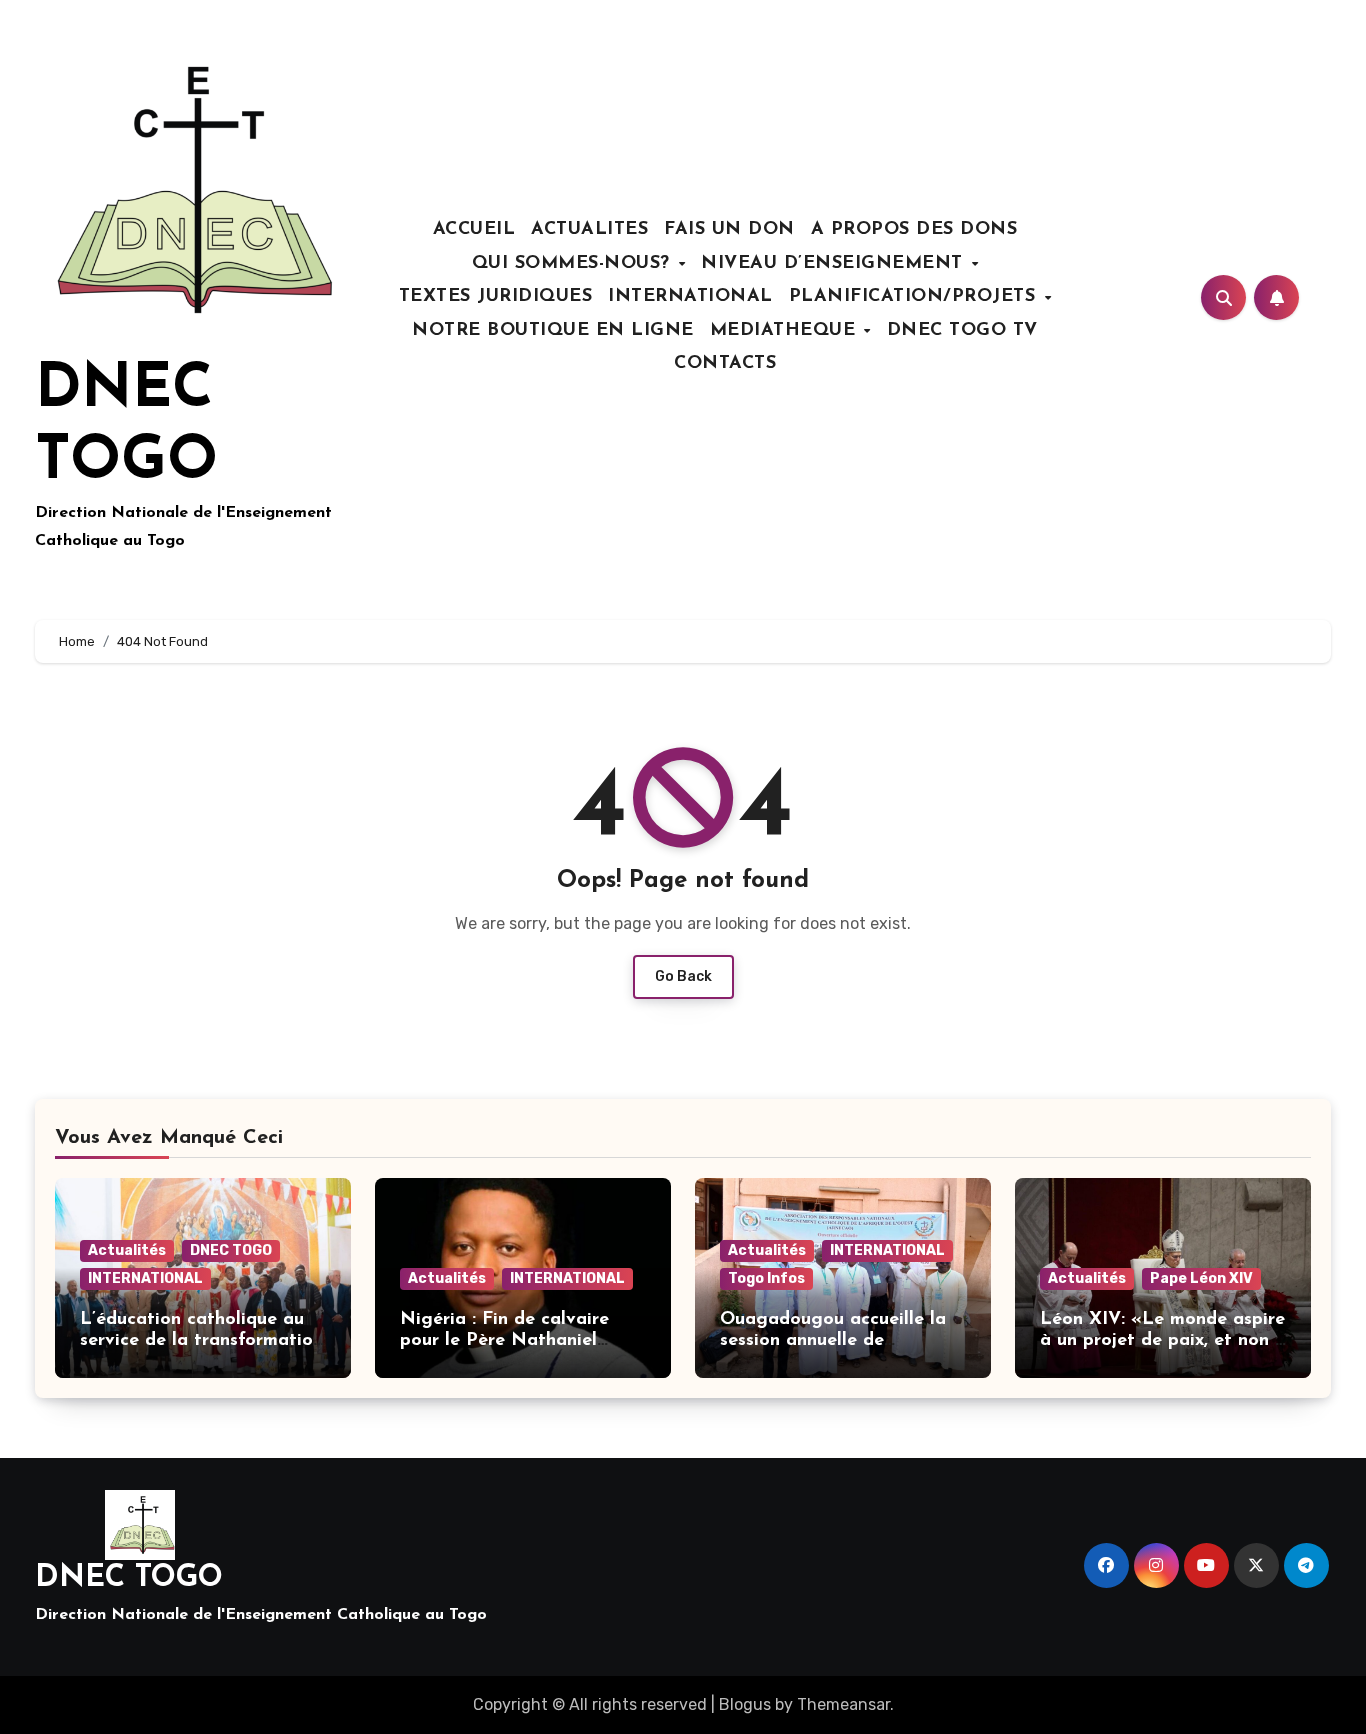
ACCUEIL (474, 230)
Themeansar (843, 1704)
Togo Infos (766, 1278)
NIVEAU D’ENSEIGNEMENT (835, 264)
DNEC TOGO (231, 1250)
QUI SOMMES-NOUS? (574, 264)
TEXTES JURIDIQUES (496, 297)
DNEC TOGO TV (962, 331)
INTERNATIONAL (690, 297)
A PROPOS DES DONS (914, 230)
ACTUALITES (589, 230)
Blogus (745, 1704)
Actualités (127, 1250)
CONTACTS (725, 364)
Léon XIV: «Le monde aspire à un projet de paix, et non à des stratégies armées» (1163, 1341)
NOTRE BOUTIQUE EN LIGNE (553, 331)
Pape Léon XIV (1201, 1278)
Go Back (683, 976)
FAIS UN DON (729, 230)
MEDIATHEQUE (786, 331)
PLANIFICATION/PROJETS (915, 297)
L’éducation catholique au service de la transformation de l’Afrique (201, 1341)
